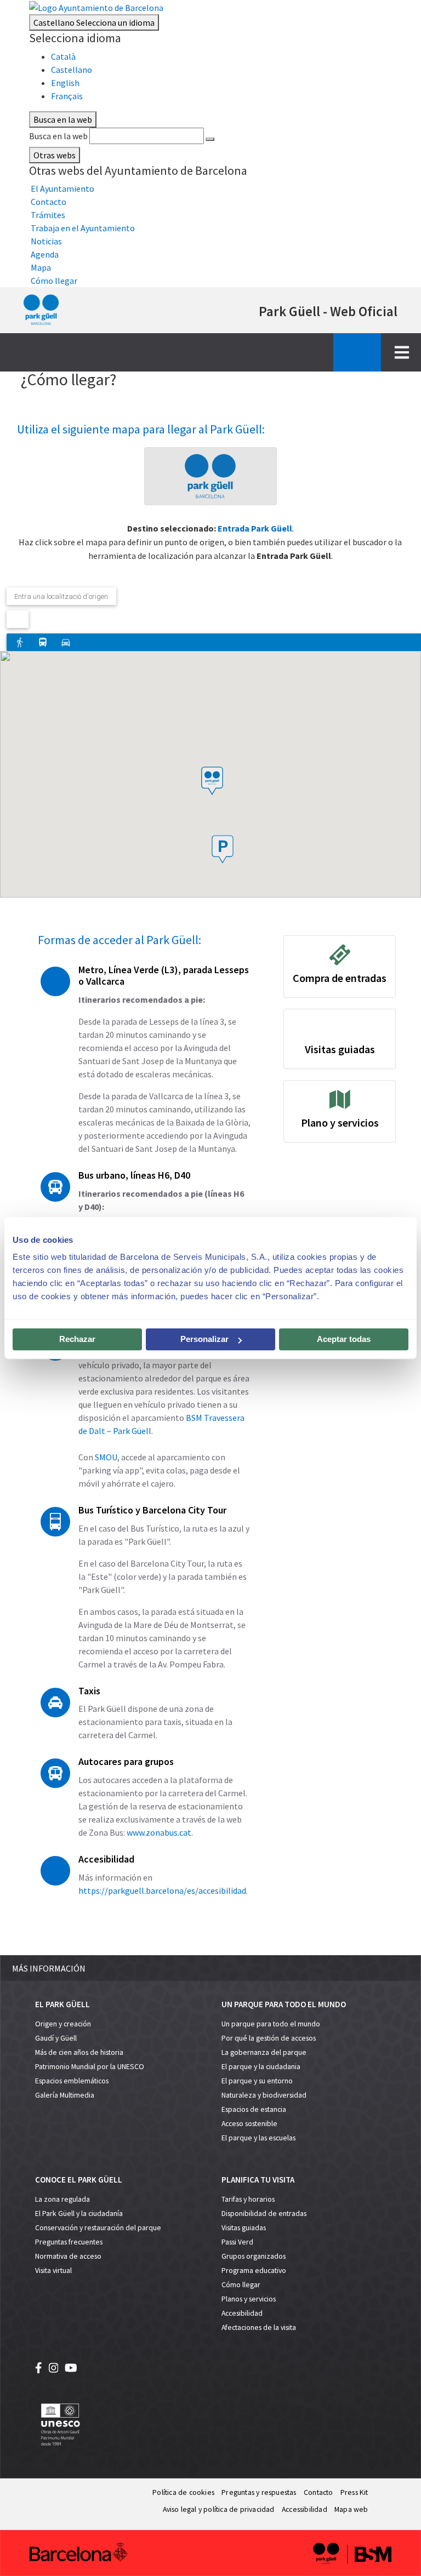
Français (67, 96)
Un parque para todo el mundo (271, 2024)
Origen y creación (63, 2024)
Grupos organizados (254, 2256)
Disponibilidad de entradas (264, 2214)
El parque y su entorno (257, 2081)
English (65, 83)
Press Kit (354, 2492)
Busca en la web (58, 136)
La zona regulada (62, 2199)
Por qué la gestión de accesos (269, 2038)
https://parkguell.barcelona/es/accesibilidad (162, 1890)
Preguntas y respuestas (259, 2492)
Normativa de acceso (68, 2256)
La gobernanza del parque (264, 2052)
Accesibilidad (242, 2313)
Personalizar (204, 1339)
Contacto (318, 2492)
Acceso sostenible (249, 2124)
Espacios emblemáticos (72, 2081)
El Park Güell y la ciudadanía (79, 2214)
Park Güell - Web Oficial (328, 311)
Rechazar (77, 1339)
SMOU (106, 1457)
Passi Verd (237, 2242)
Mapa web (351, 2509)
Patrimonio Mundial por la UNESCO (90, 2067)
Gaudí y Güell (56, 2038)
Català (63, 56)
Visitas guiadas (244, 2228)
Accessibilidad (305, 2509)
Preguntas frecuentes (69, 2242)
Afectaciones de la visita (259, 2327)
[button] (223, 849)
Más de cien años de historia (79, 2052)
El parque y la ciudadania (261, 2067)
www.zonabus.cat (159, 1832)
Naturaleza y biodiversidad (264, 2095)
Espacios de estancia (254, 2109)
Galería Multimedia (65, 2095)
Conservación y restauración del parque (98, 2228)
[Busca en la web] (210, 139)
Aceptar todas (344, 1339)
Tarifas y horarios (248, 2199)
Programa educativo (254, 2271)
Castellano (94, 22)
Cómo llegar (241, 2285)
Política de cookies (183, 2492)
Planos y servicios (249, 2299)
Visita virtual (53, 2271)
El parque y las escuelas (258, 2138)
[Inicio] (41, 310)
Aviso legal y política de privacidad (219, 2509)
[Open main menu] (402, 352)
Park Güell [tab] (210, 476)
